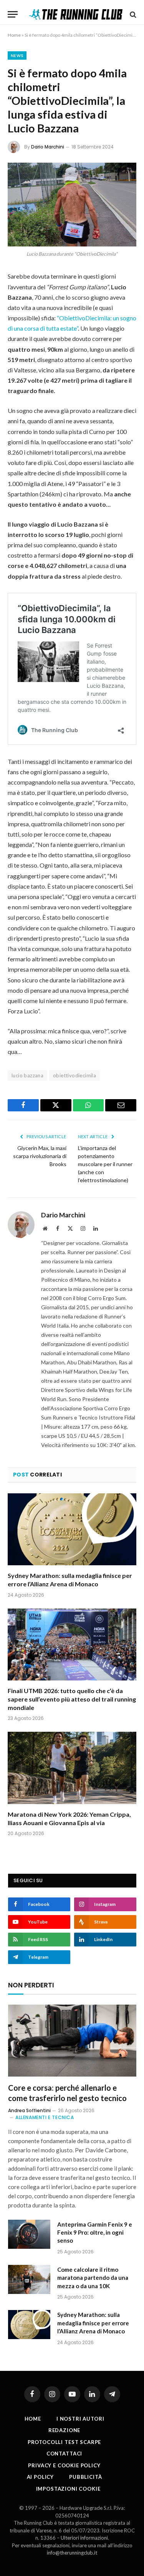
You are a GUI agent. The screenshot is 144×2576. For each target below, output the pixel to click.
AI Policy (41, 2477)
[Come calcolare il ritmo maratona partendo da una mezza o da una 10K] (29, 2279)
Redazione (65, 2430)
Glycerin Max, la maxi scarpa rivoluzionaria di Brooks (40, 1156)
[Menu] (13, 14)
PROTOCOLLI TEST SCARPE (64, 2442)
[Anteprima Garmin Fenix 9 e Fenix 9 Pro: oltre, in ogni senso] (29, 2234)
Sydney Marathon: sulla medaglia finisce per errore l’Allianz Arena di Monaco (93, 2323)
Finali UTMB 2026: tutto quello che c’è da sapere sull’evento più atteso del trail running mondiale (72, 1699)
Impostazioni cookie (68, 2489)
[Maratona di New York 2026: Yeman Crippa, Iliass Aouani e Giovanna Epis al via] (72, 1768)
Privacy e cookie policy (64, 2465)
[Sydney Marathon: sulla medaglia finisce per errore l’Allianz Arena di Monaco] (72, 1529)
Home (14, 35)
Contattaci (64, 2454)
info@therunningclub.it (72, 2553)
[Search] (132, 14)
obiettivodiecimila (74, 1075)
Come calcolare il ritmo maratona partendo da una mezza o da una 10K (93, 2278)
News (17, 55)
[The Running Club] (76, 14)
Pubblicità (85, 2477)
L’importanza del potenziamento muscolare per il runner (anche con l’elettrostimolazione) (105, 1164)
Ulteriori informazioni (84, 2538)
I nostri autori (80, 2419)
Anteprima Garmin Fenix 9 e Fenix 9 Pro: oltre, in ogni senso (95, 2233)
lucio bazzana (27, 1075)
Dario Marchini (48, 147)
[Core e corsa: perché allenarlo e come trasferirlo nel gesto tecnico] (72, 2041)
